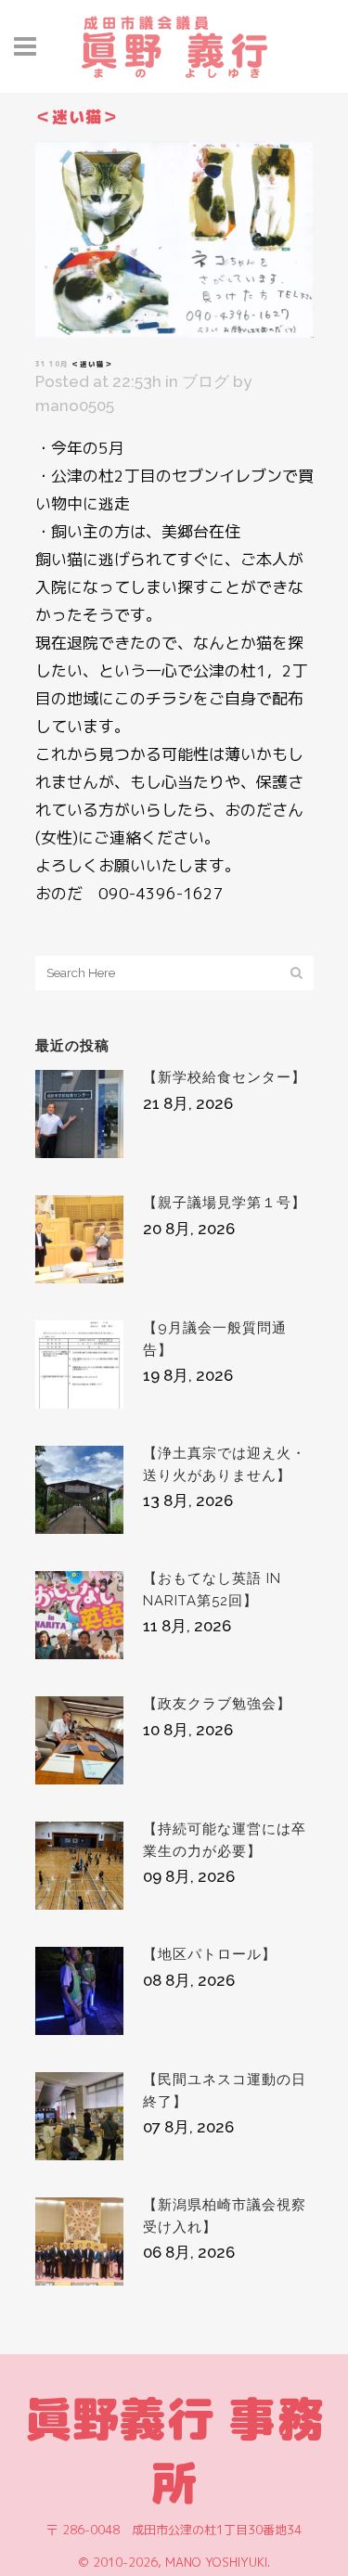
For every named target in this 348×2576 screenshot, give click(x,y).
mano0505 (75, 406)
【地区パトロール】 (210, 1954)
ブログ (206, 381)
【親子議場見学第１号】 (225, 1203)
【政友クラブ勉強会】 (217, 1704)
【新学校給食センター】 (225, 1077)
